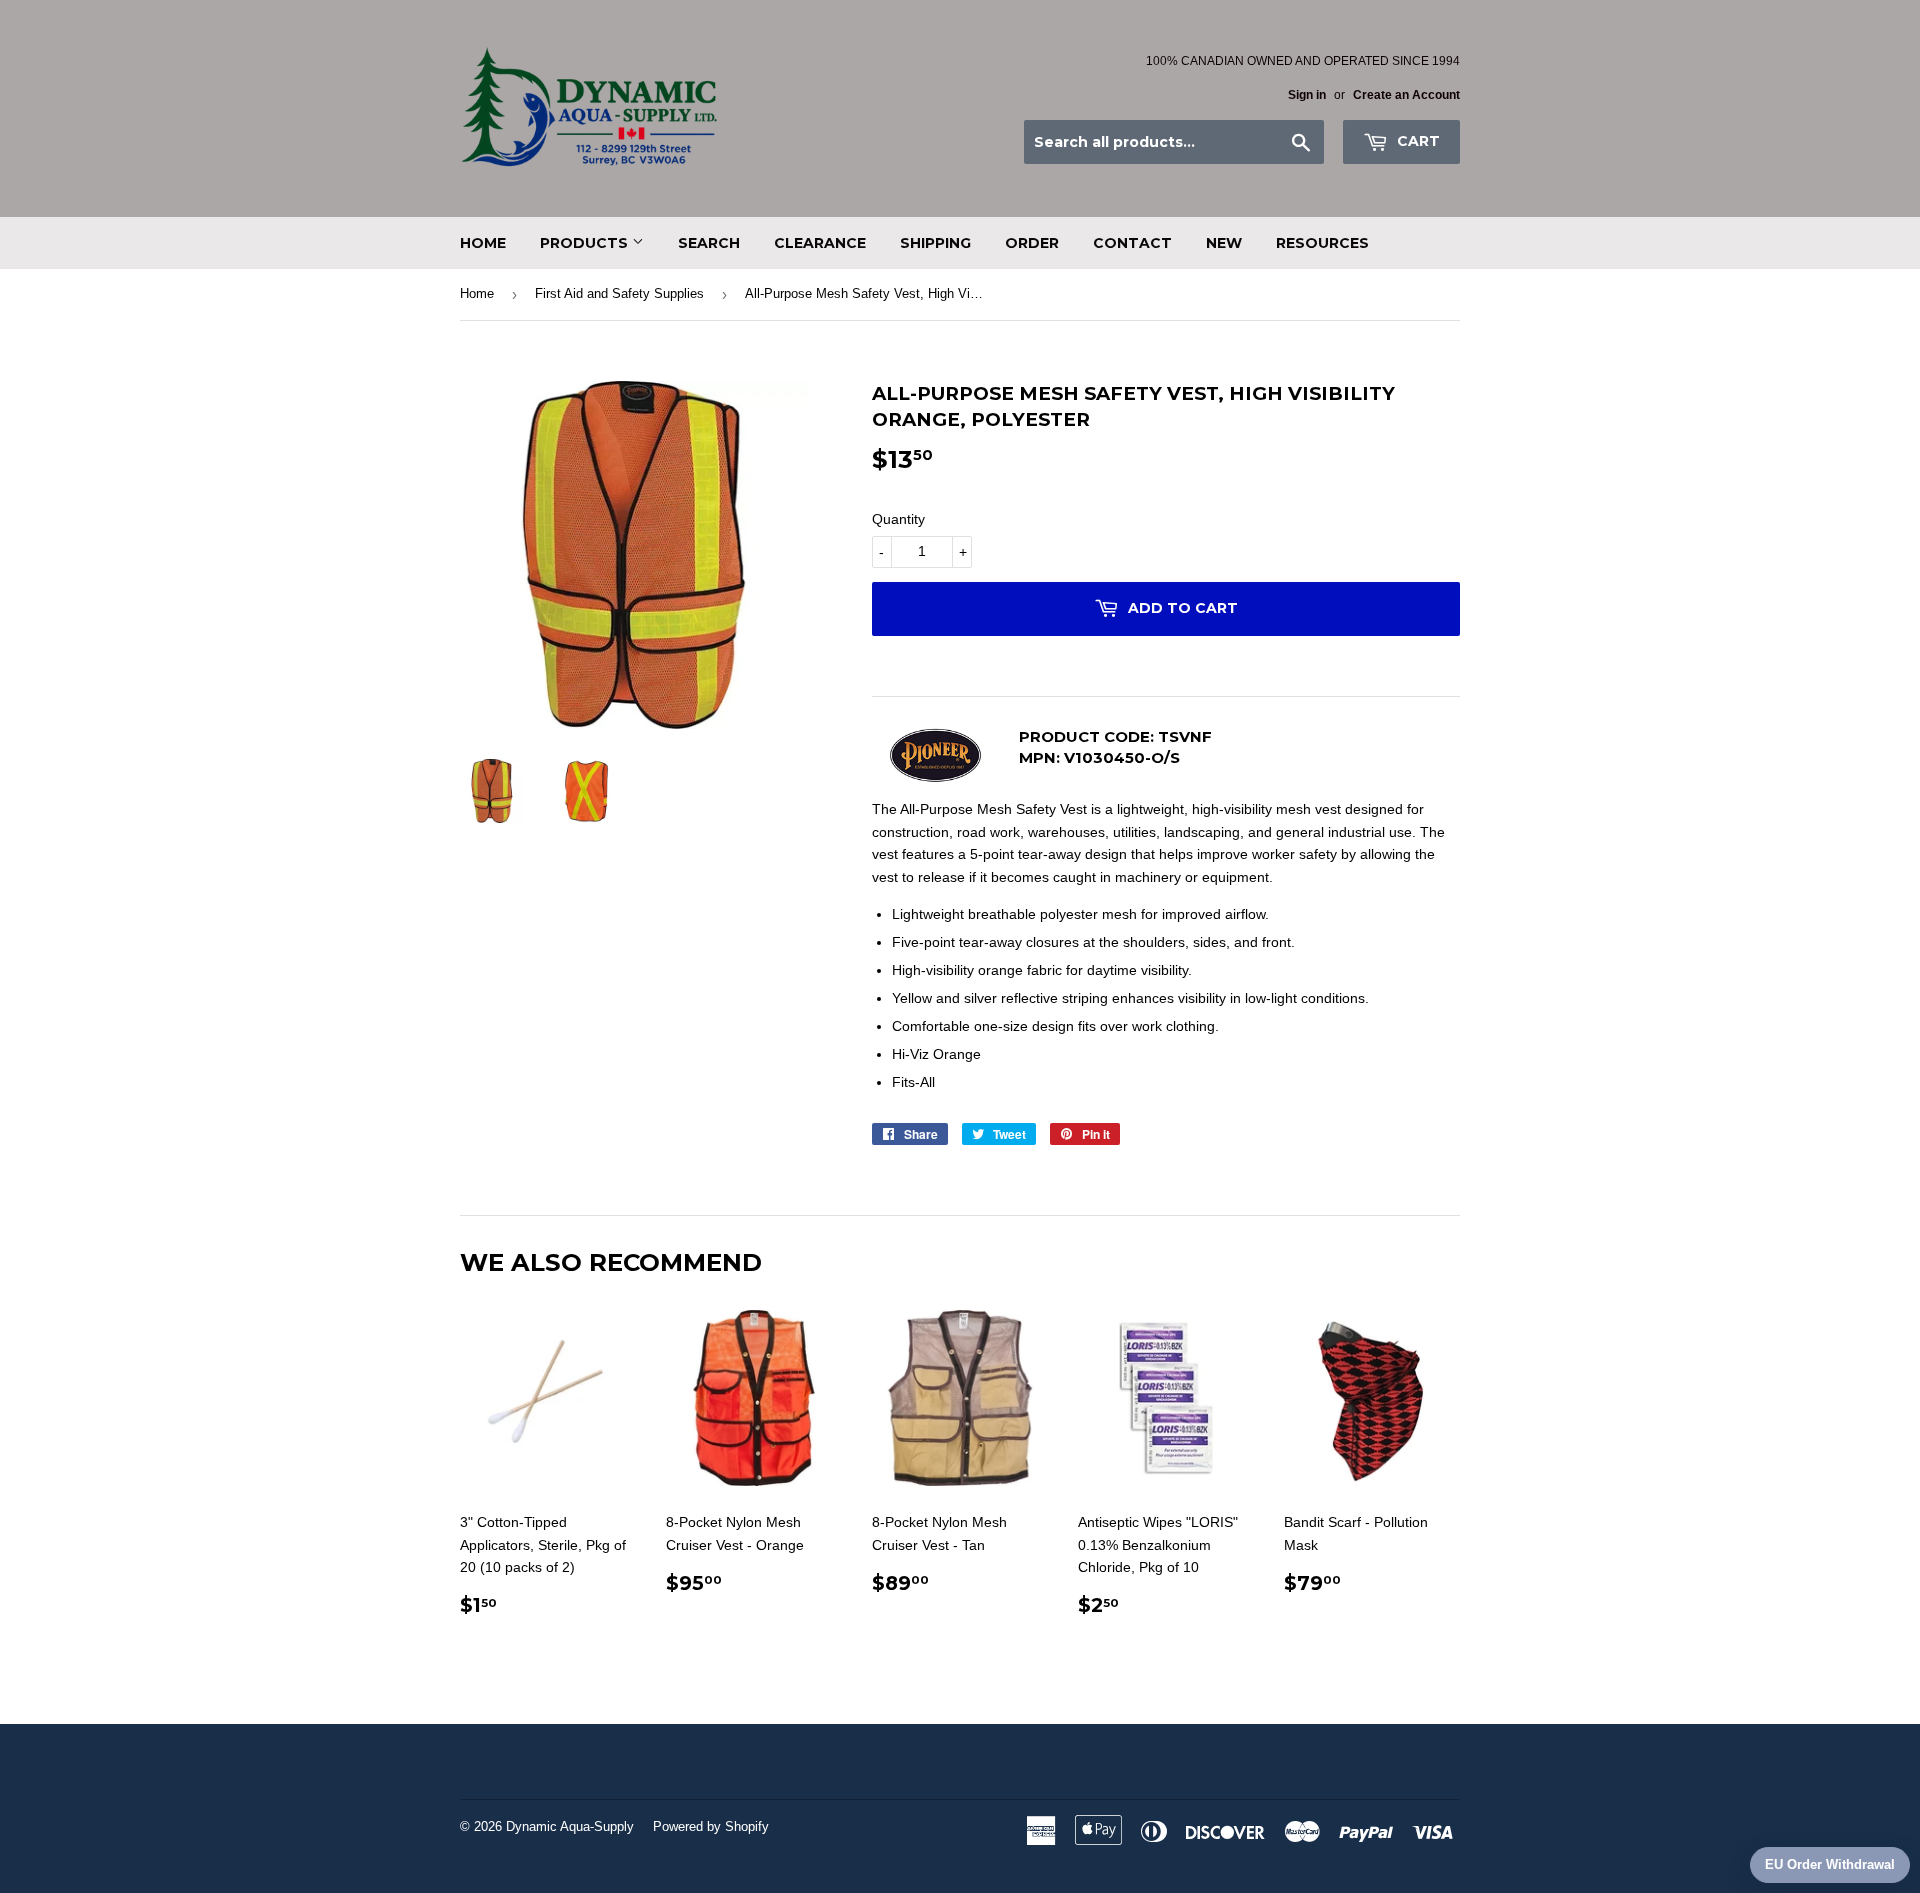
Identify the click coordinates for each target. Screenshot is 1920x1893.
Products (586, 243)
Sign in (1307, 95)
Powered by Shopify (711, 1826)
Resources (1322, 243)
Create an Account (1406, 95)
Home (483, 243)
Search (709, 243)
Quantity (898, 519)
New (1224, 243)
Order (1032, 243)
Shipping (935, 243)
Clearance (820, 243)
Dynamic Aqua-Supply (570, 1826)
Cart (1416, 141)
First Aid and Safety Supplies (619, 293)
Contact (1132, 243)
